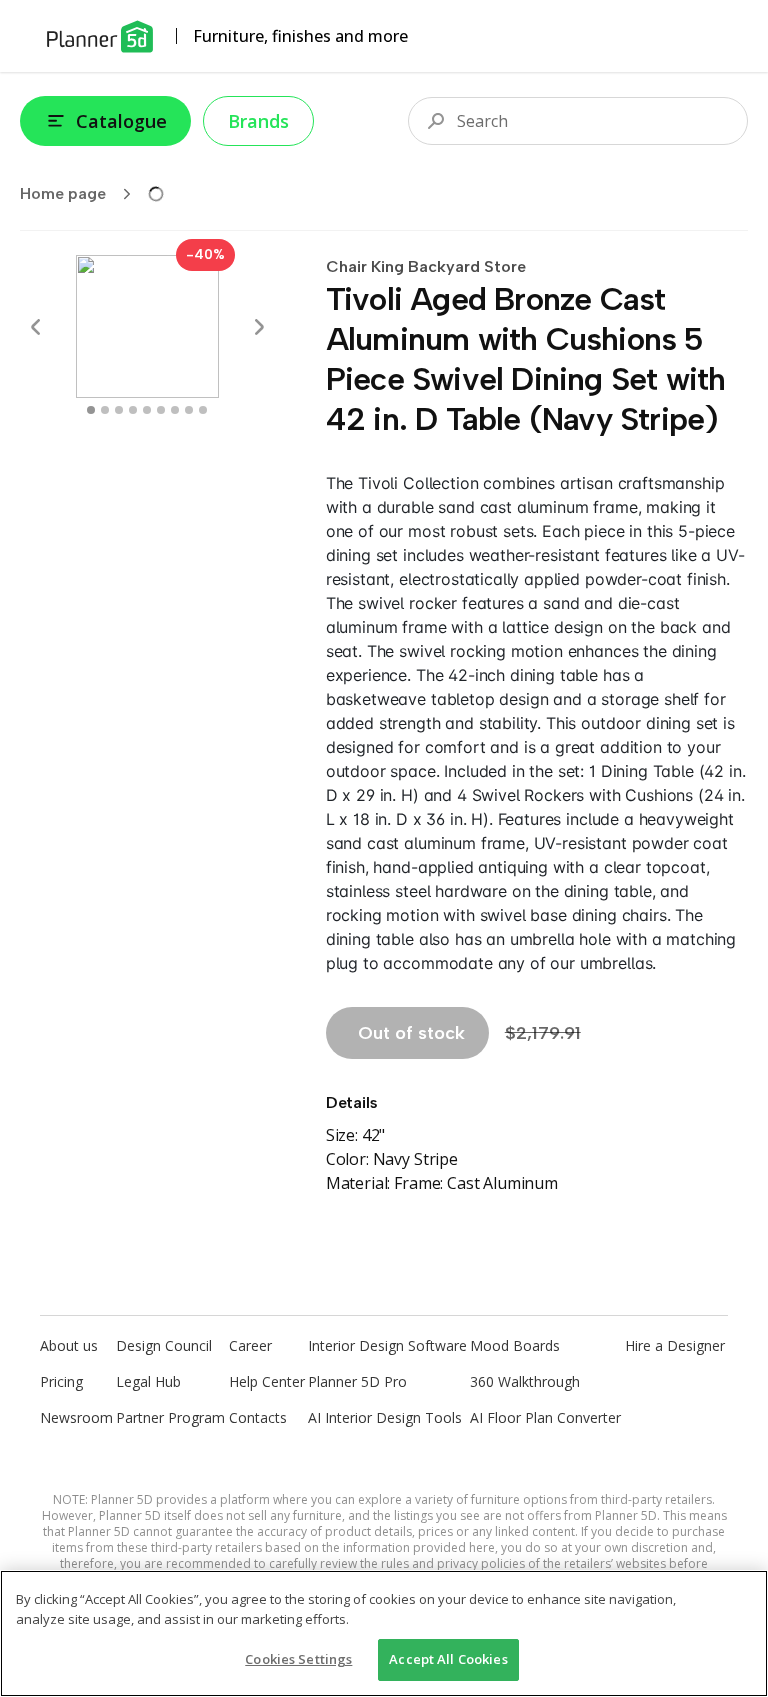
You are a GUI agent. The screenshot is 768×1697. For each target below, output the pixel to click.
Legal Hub (148, 1381)
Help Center (267, 1381)
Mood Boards (515, 1345)
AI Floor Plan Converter (545, 1417)
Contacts (258, 1417)
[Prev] (36, 327)
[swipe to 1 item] (105, 410)
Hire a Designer (675, 1345)
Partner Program (170, 1417)
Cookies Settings (298, 1659)
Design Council (164, 1345)
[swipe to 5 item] (161, 410)
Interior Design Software (387, 1345)
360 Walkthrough (525, 1381)
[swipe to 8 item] (203, 410)
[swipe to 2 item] (119, 410)
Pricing (61, 1381)
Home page (63, 193)
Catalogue (121, 121)
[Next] (259, 327)
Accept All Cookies (448, 1659)
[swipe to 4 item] (147, 410)
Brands (258, 121)
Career (250, 1345)
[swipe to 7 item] (189, 410)
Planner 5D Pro (357, 1381)
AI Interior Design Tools (385, 1417)
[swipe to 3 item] (133, 410)
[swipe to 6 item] (175, 410)
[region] (384, 1633)
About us (69, 1345)
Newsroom (76, 1417)
